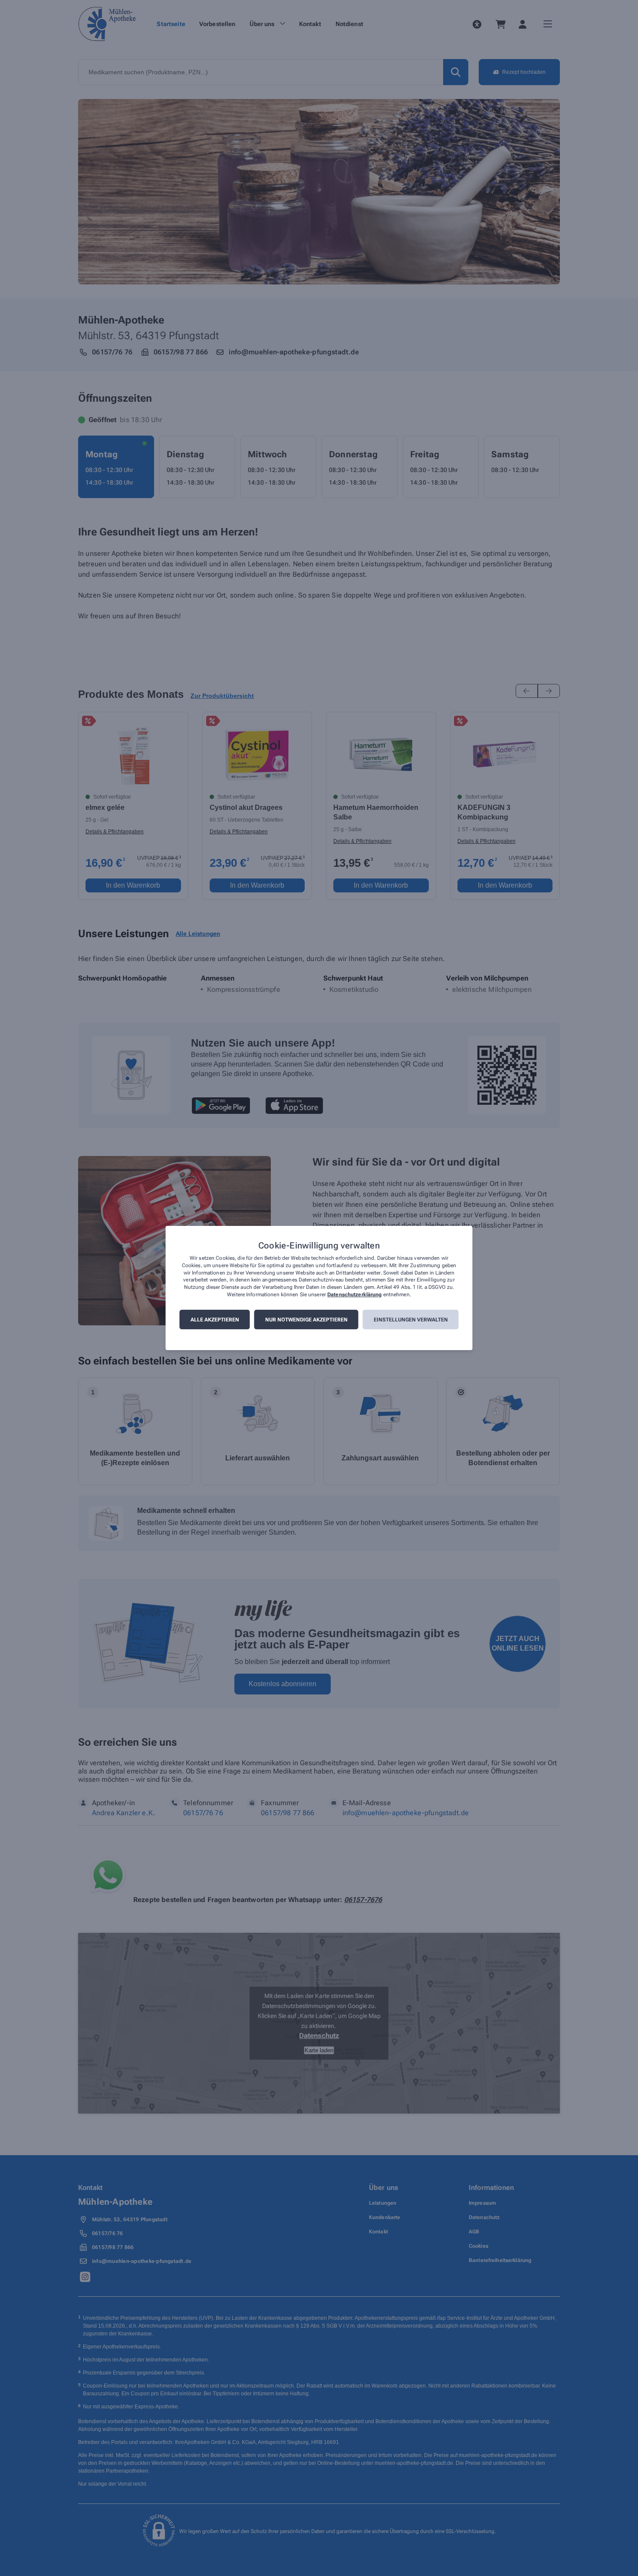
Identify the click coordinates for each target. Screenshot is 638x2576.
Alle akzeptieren (215, 1320)
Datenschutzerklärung (354, 1295)
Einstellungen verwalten (411, 1320)
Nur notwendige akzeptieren (306, 1320)
